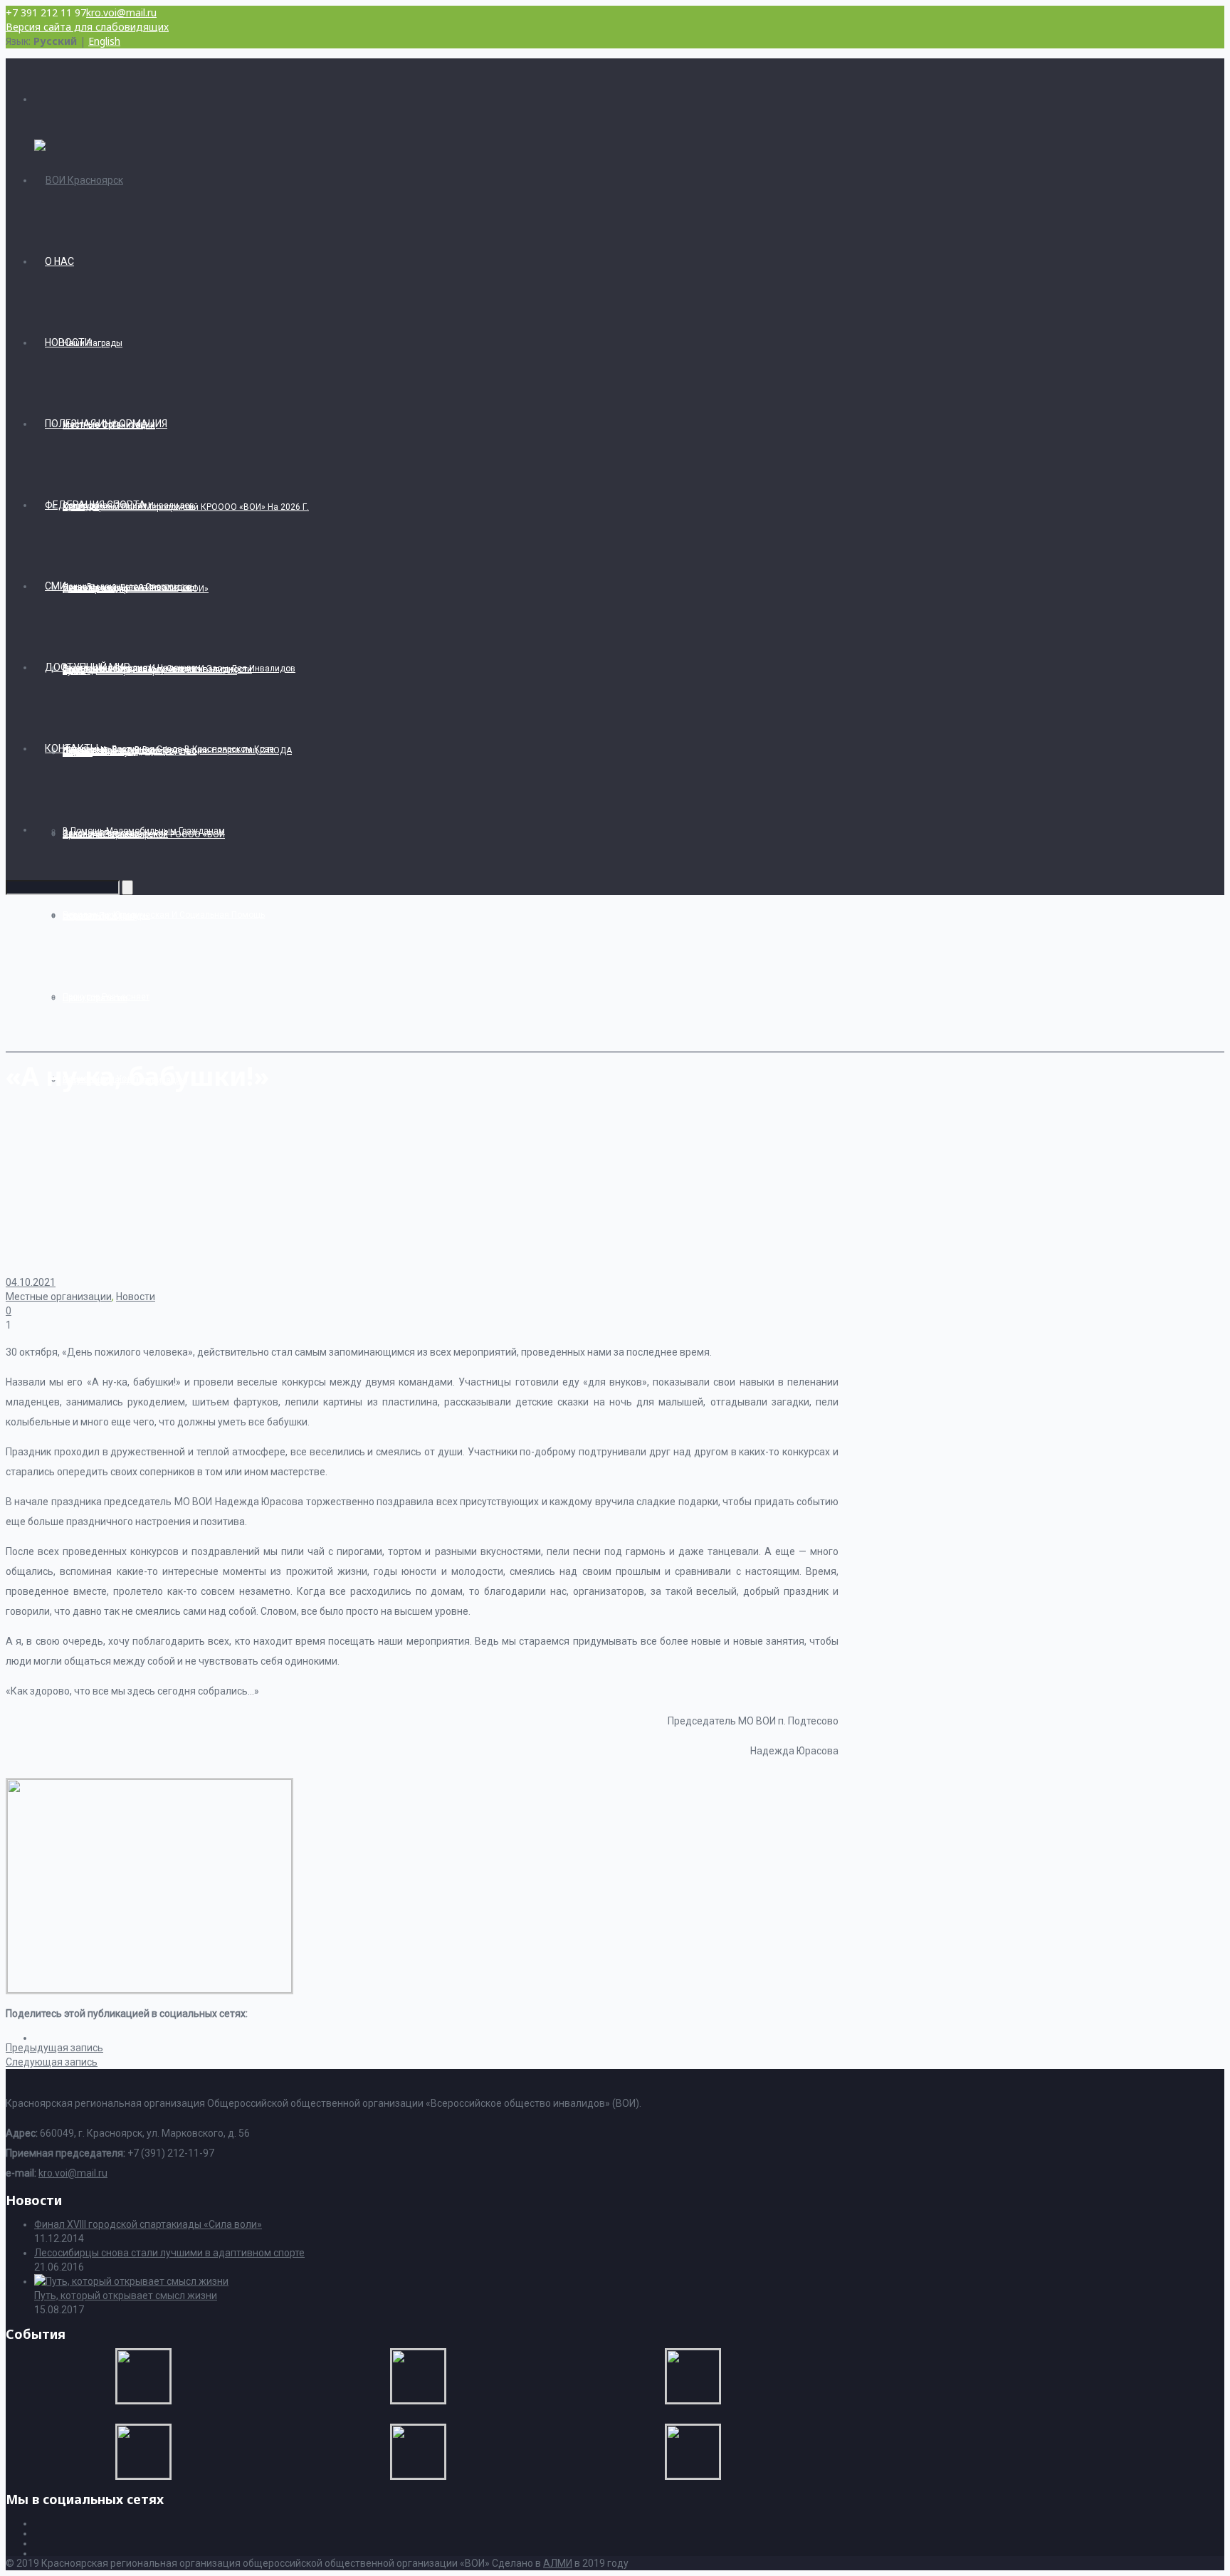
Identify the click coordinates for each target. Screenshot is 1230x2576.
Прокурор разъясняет (106, 997)
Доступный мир (88, 667)
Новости (68, 342)
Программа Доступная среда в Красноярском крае (168, 749)
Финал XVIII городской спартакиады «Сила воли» (148, 2224)
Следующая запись (52, 2062)
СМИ (56, 586)
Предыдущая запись (54, 2048)
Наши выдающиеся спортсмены (130, 587)
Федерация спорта (95, 505)
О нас (59, 261)
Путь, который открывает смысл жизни (126, 2295)
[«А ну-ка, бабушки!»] (149, 1989)
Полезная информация (106, 424)
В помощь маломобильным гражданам (144, 831)
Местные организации (59, 1297)
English (104, 41)
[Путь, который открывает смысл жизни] (131, 2281)
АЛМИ (558, 2563)
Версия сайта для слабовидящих (87, 27)
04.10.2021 (31, 1282)
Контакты (72, 748)
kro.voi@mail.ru (121, 12)
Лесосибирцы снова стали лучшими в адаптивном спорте (169, 2253)
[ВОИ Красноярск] (79, 180)
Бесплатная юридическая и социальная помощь (164, 915)
